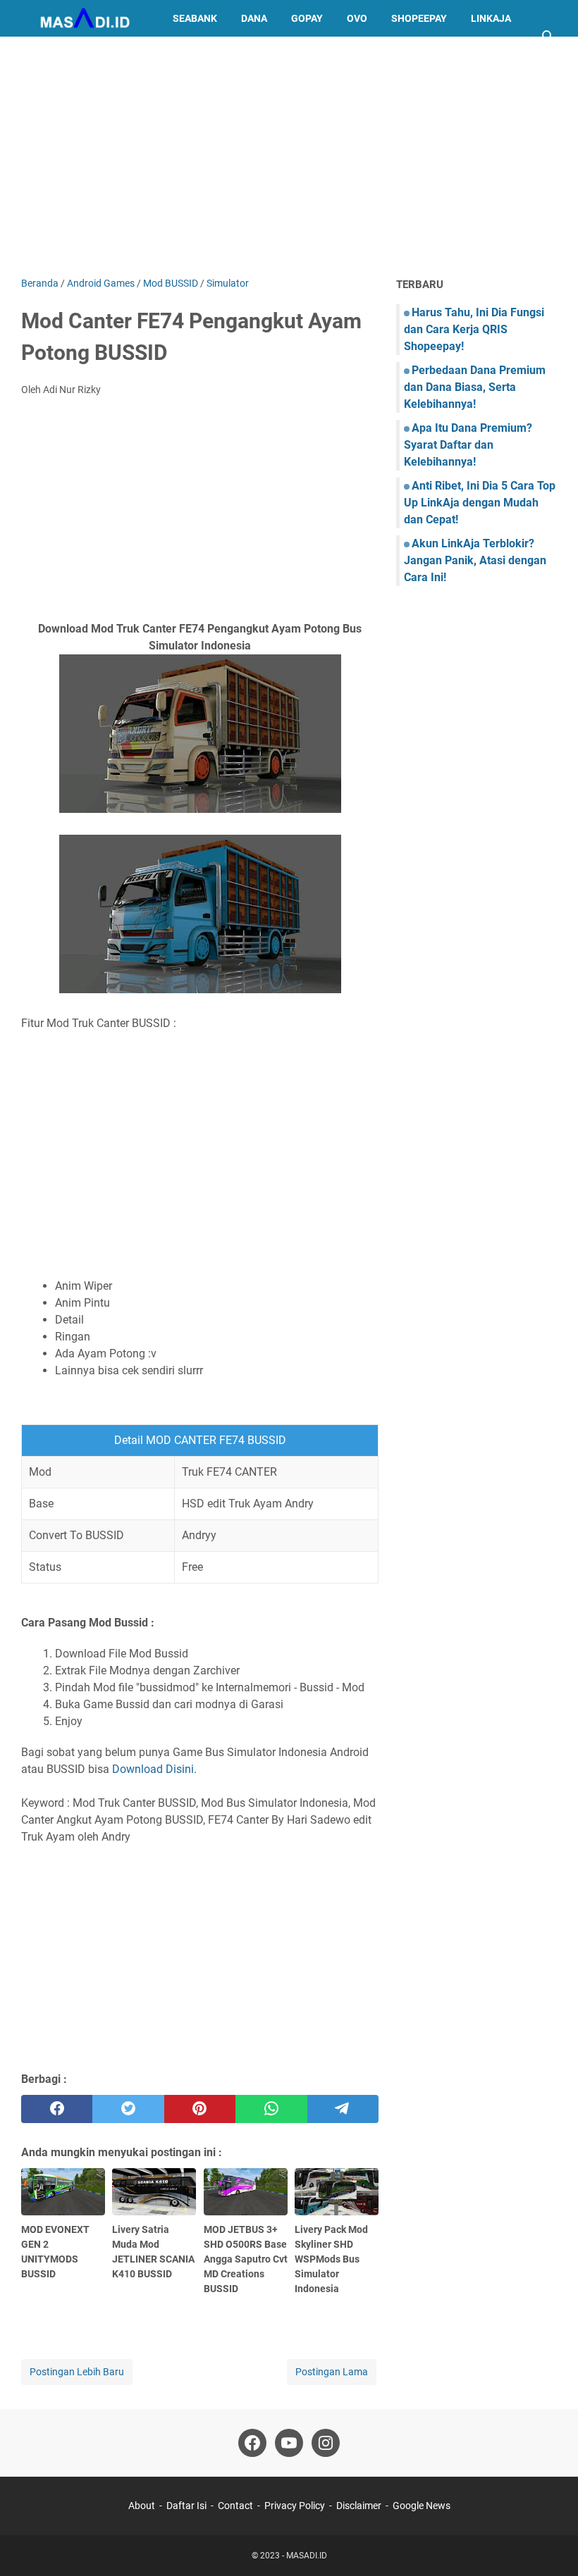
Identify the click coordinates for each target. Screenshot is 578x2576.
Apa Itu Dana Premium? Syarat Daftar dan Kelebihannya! (468, 445)
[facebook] (57, 2109)
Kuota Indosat (70, 55)
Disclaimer (359, 2506)
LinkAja (491, 18)
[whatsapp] (271, 2109)
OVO (357, 18)
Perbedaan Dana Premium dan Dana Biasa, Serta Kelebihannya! (475, 387)
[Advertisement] (289, 156)
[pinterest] (200, 2109)
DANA (254, 18)
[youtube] (289, 2443)
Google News (422, 2506)
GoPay (307, 18)
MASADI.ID (307, 2556)
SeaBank (195, 18)
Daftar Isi (186, 2506)
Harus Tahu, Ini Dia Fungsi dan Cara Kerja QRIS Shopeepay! (474, 329)
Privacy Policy (295, 2506)
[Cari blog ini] (548, 37)
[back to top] (550, 2544)
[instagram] (326, 2443)
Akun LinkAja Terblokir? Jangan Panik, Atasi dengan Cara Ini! (475, 560)
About (142, 2506)
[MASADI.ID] (84, 18)
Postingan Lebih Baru (77, 2372)
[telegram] (343, 2109)
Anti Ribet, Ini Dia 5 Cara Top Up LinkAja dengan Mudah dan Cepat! (480, 503)
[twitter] (128, 2109)
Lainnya (152, 55)
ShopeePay (419, 18)
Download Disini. (154, 1769)
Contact (235, 2506)
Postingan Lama (332, 2372)
